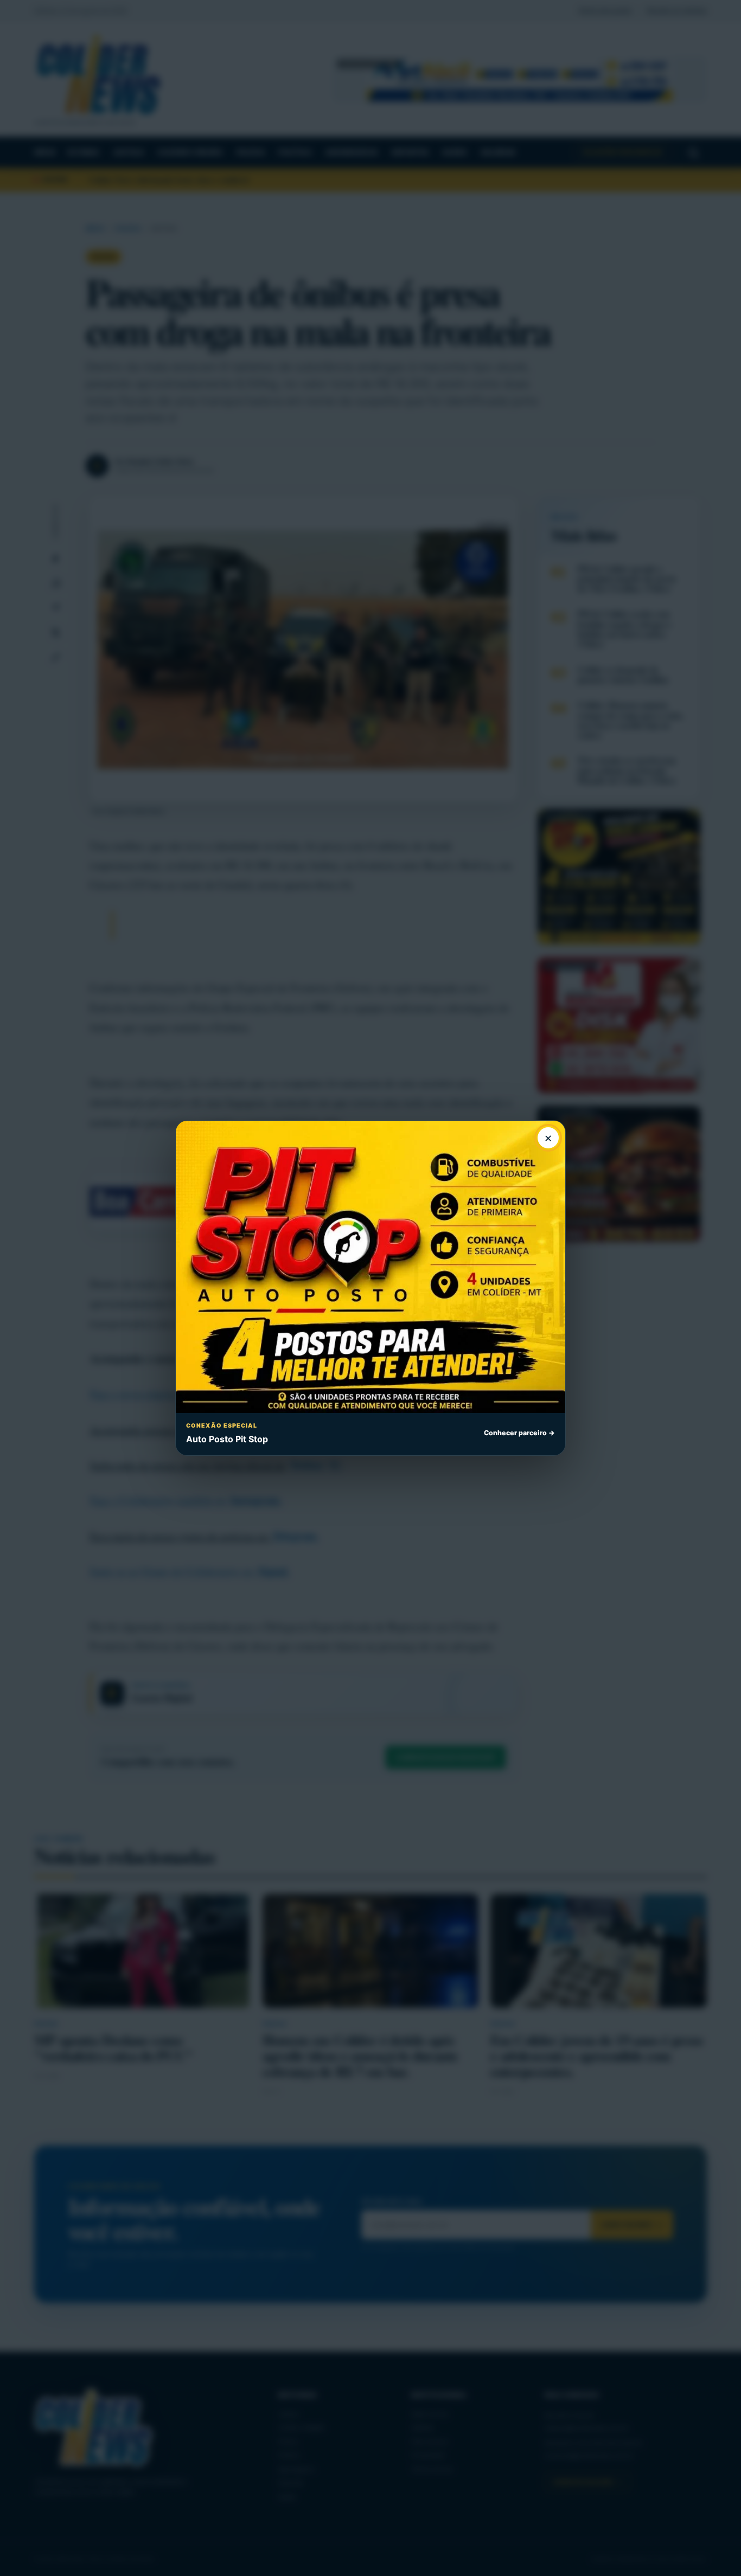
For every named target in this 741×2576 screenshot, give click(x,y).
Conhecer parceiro (519, 1433)
